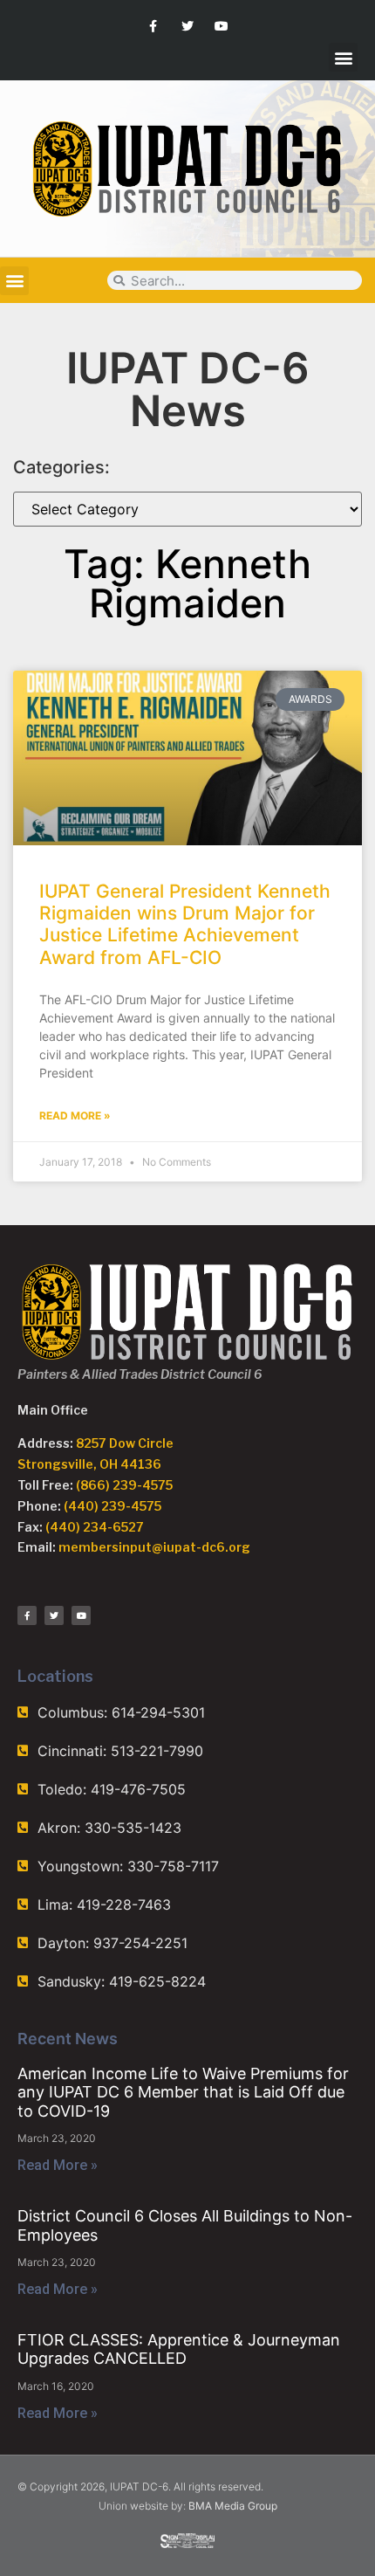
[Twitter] (187, 26)
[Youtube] (222, 26)
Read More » (75, 1116)
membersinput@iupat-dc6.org (154, 1547)
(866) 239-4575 (124, 1485)
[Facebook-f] (153, 26)
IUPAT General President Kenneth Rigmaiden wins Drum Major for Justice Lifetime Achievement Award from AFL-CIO (185, 924)
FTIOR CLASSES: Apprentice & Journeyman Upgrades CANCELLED (179, 2349)
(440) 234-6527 (95, 1527)
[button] (343, 57)
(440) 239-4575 (112, 1506)
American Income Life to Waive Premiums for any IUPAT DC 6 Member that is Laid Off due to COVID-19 (183, 2092)
